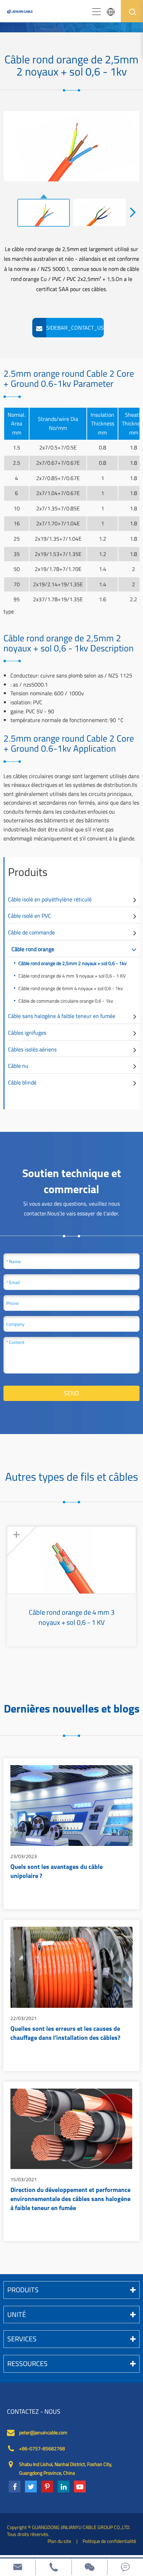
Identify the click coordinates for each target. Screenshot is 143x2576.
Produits (28, 872)
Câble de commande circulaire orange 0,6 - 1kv (66, 1001)
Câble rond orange (33, 949)
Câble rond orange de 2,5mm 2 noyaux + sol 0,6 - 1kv (73, 963)
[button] (133, 212)
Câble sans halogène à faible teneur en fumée (62, 1016)
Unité (17, 2314)
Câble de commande (31, 932)
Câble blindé (22, 1082)
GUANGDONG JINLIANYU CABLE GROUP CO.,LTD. (81, 2527)
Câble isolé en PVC (30, 916)
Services (22, 2339)
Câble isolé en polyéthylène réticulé (50, 899)
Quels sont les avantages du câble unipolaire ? (57, 1872)
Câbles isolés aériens (32, 1049)
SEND (71, 1393)
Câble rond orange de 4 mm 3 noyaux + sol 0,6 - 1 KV (72, 976)
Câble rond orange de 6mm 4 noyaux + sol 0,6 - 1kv (71, 988)
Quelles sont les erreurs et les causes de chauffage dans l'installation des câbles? (65, 2034)
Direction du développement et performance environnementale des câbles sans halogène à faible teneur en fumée (70, 2199)
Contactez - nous (34, 2412)
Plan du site (59, 2541)
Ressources (27, 2363)
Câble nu (18, 1066)
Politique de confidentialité (109, 2541)
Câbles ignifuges (27, 1033)
